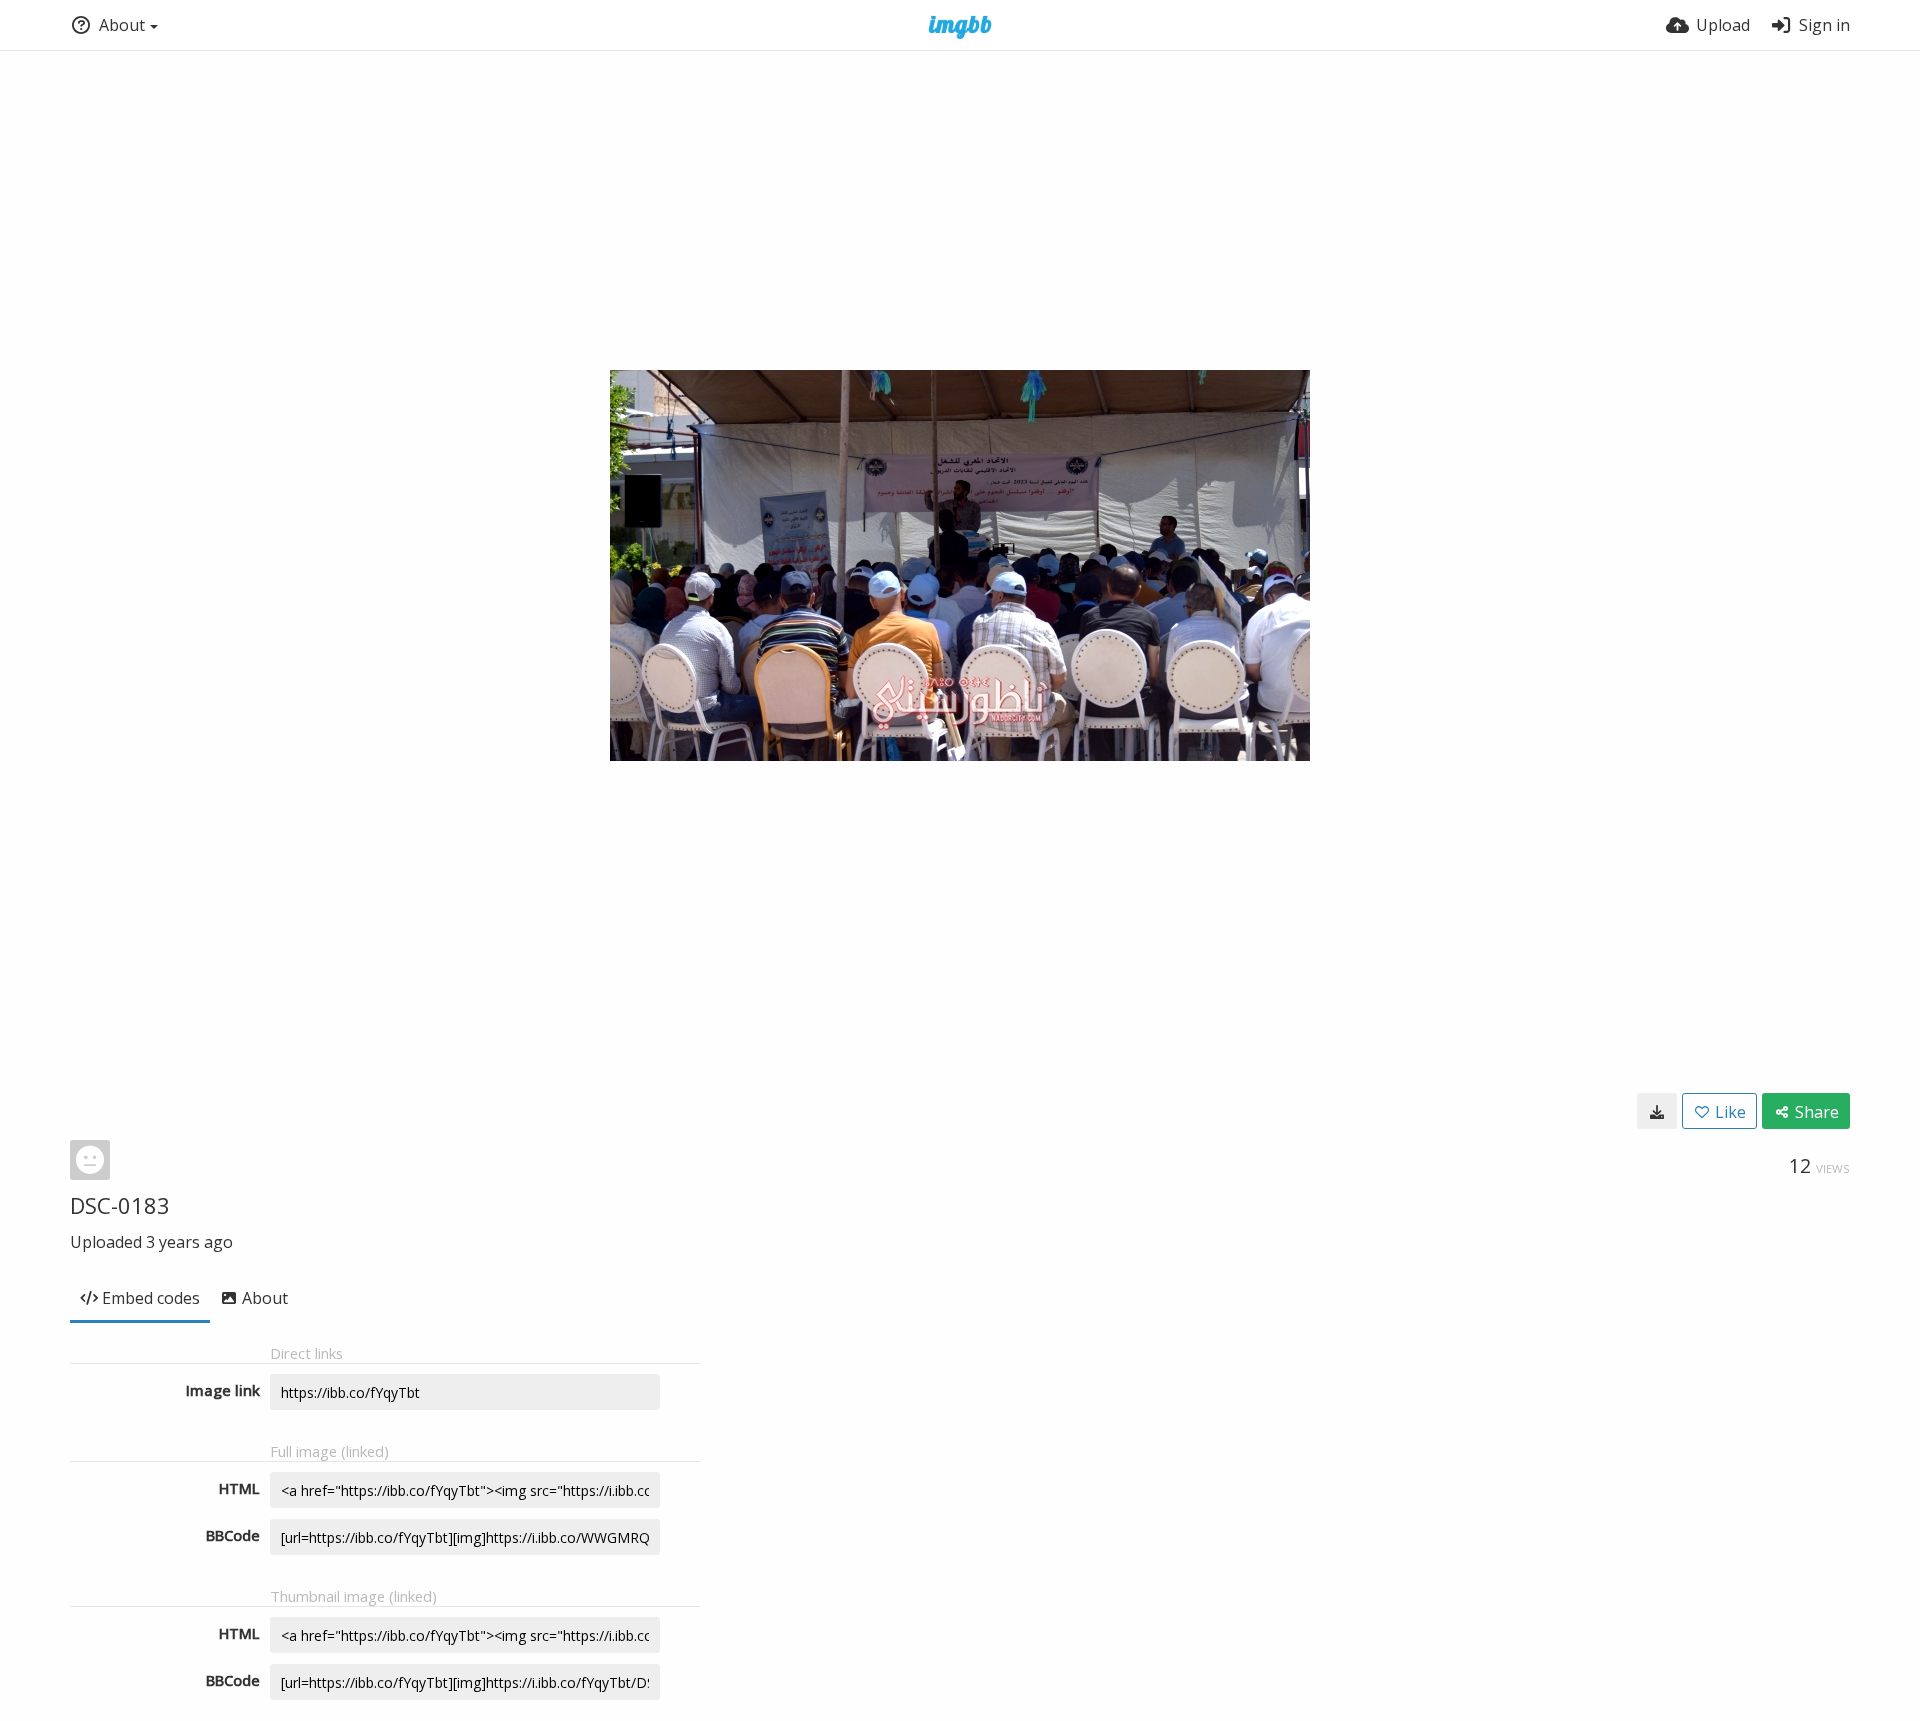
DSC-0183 (120, 1205)
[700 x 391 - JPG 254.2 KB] (1657, 1111)
